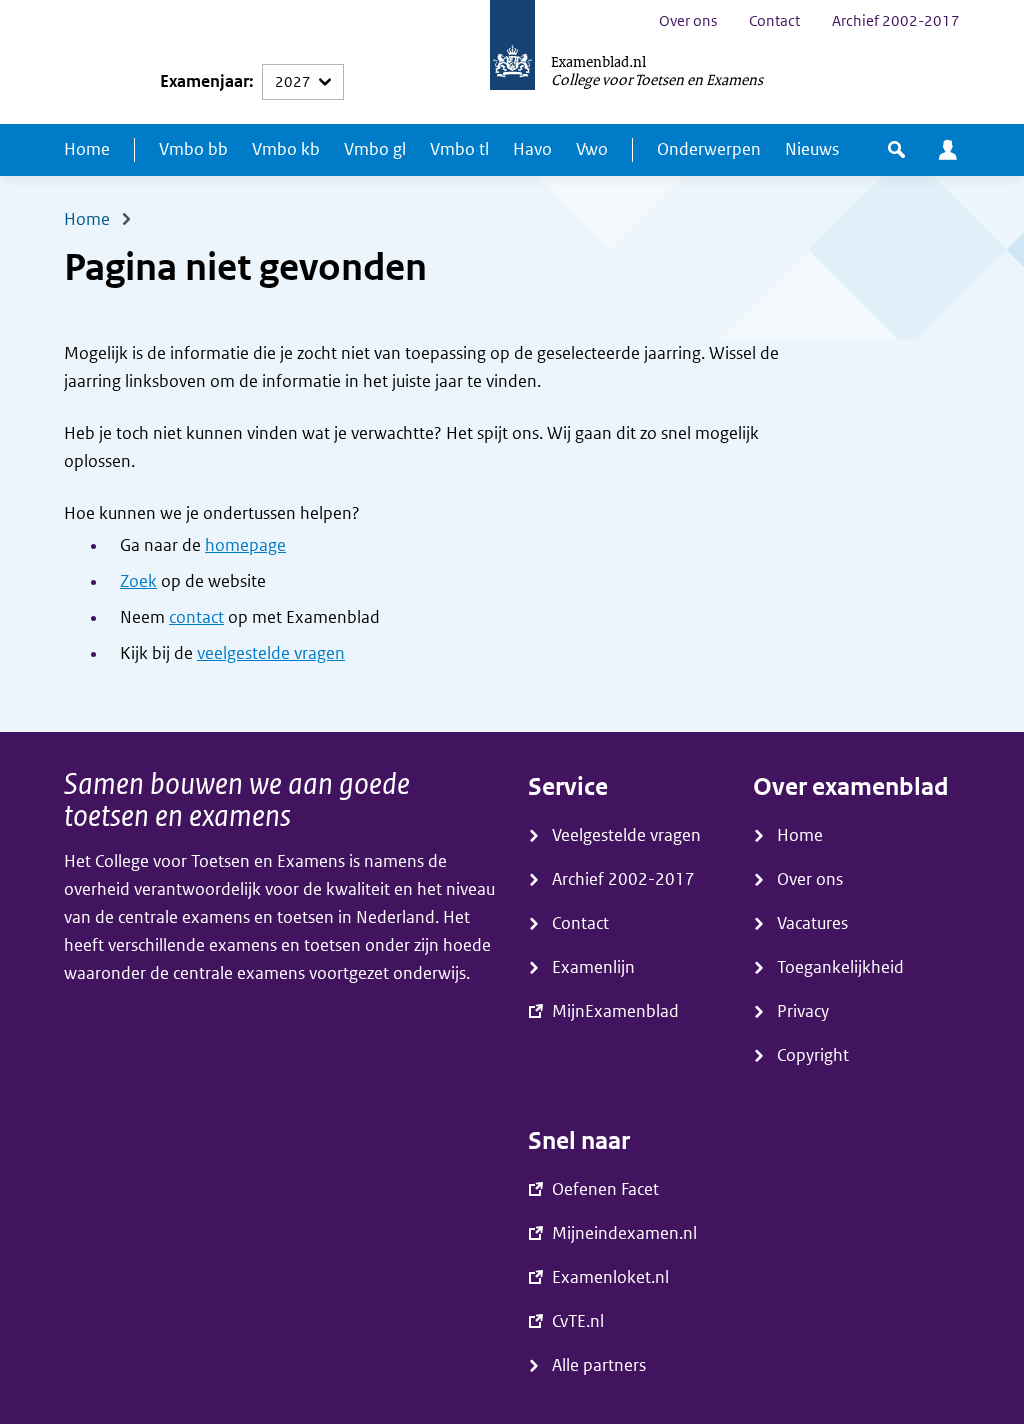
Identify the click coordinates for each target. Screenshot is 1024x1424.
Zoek (138, 581)
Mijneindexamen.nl (624, 1233)
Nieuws (812, 149)
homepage (245, 545)
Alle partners (599, 1365)
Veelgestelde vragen (626, 835)
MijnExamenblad (948, 150)
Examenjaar (204, 81)
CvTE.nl (578, 1321)
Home (87, 149)
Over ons (688, 21)
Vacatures (812, 923)
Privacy (803, 1011)
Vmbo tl (459, 149)
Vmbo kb (286, 149)
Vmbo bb (193, 149)
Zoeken (896, 150)
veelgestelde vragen (271, 653)
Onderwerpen (709, 149)
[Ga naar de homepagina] (512, 62)
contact (196, 617)
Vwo (592, 149)
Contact (774, 21)
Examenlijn (593, 967)
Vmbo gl (375, 149)
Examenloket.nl (610, 1277)
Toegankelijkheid (840, 967)
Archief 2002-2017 (896, 21)
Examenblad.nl (598, 61)
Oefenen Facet (605, 1189)
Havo (532, 149)
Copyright (813, 1055)
